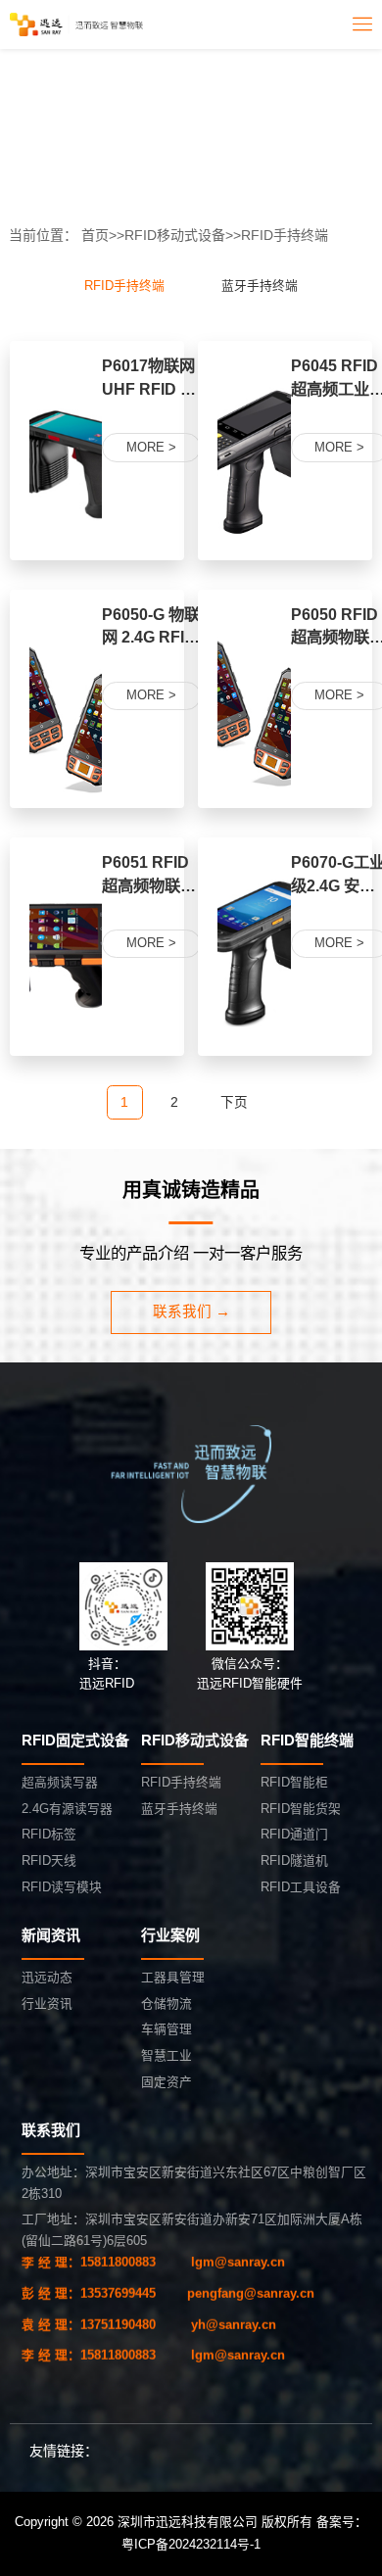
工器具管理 (173, 1977)
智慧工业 (167, 2055)
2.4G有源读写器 (67, 1809)
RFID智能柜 (294, 1782)
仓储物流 (167, 2004)
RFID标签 (49, 1834)
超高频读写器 (60, 1782)
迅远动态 (47, 1977)
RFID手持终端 (285, 235)
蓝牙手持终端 (260, 286)
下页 (234, 1102)
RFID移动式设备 (175, 235)
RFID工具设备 (301, 1887)
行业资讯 (47, 2004)
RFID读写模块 (62, 1887)
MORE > (151, 447)
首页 (95, 235)
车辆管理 (167, 2029)
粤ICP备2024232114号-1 (191, 2544)
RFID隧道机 (294, 1860)
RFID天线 (49, 1860)
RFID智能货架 (301, 1809)
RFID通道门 (294, 1834)
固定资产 (167, 2082)
